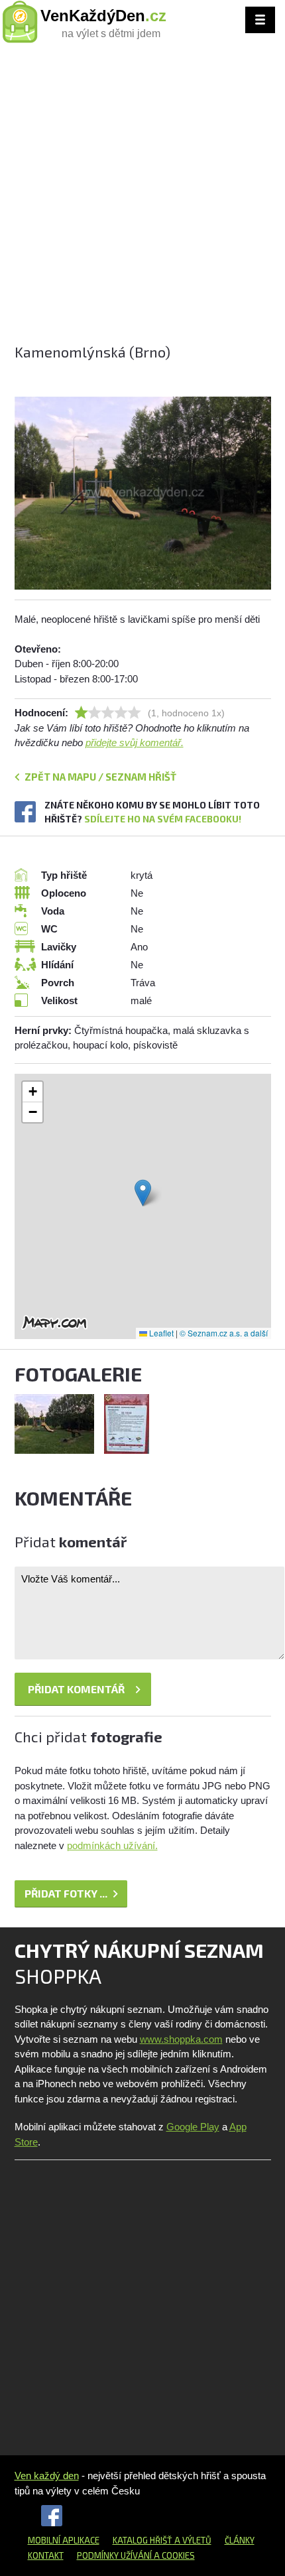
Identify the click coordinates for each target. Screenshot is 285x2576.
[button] (143, 1193)
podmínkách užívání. (112, 1845)
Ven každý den (47, 2476)
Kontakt (46, 2555)
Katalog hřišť (142, 2540)
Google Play (193, 2127)
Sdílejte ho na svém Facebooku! (163, 819)
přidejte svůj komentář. (135, 742)
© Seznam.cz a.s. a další (224, 1333)
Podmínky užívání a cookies (136, 2555)
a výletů (192, 2540)
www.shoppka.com (181, 2039)
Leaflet (160, 1333)
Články (240, 2540)
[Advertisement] (142, 199)
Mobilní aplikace (64, 2540)
